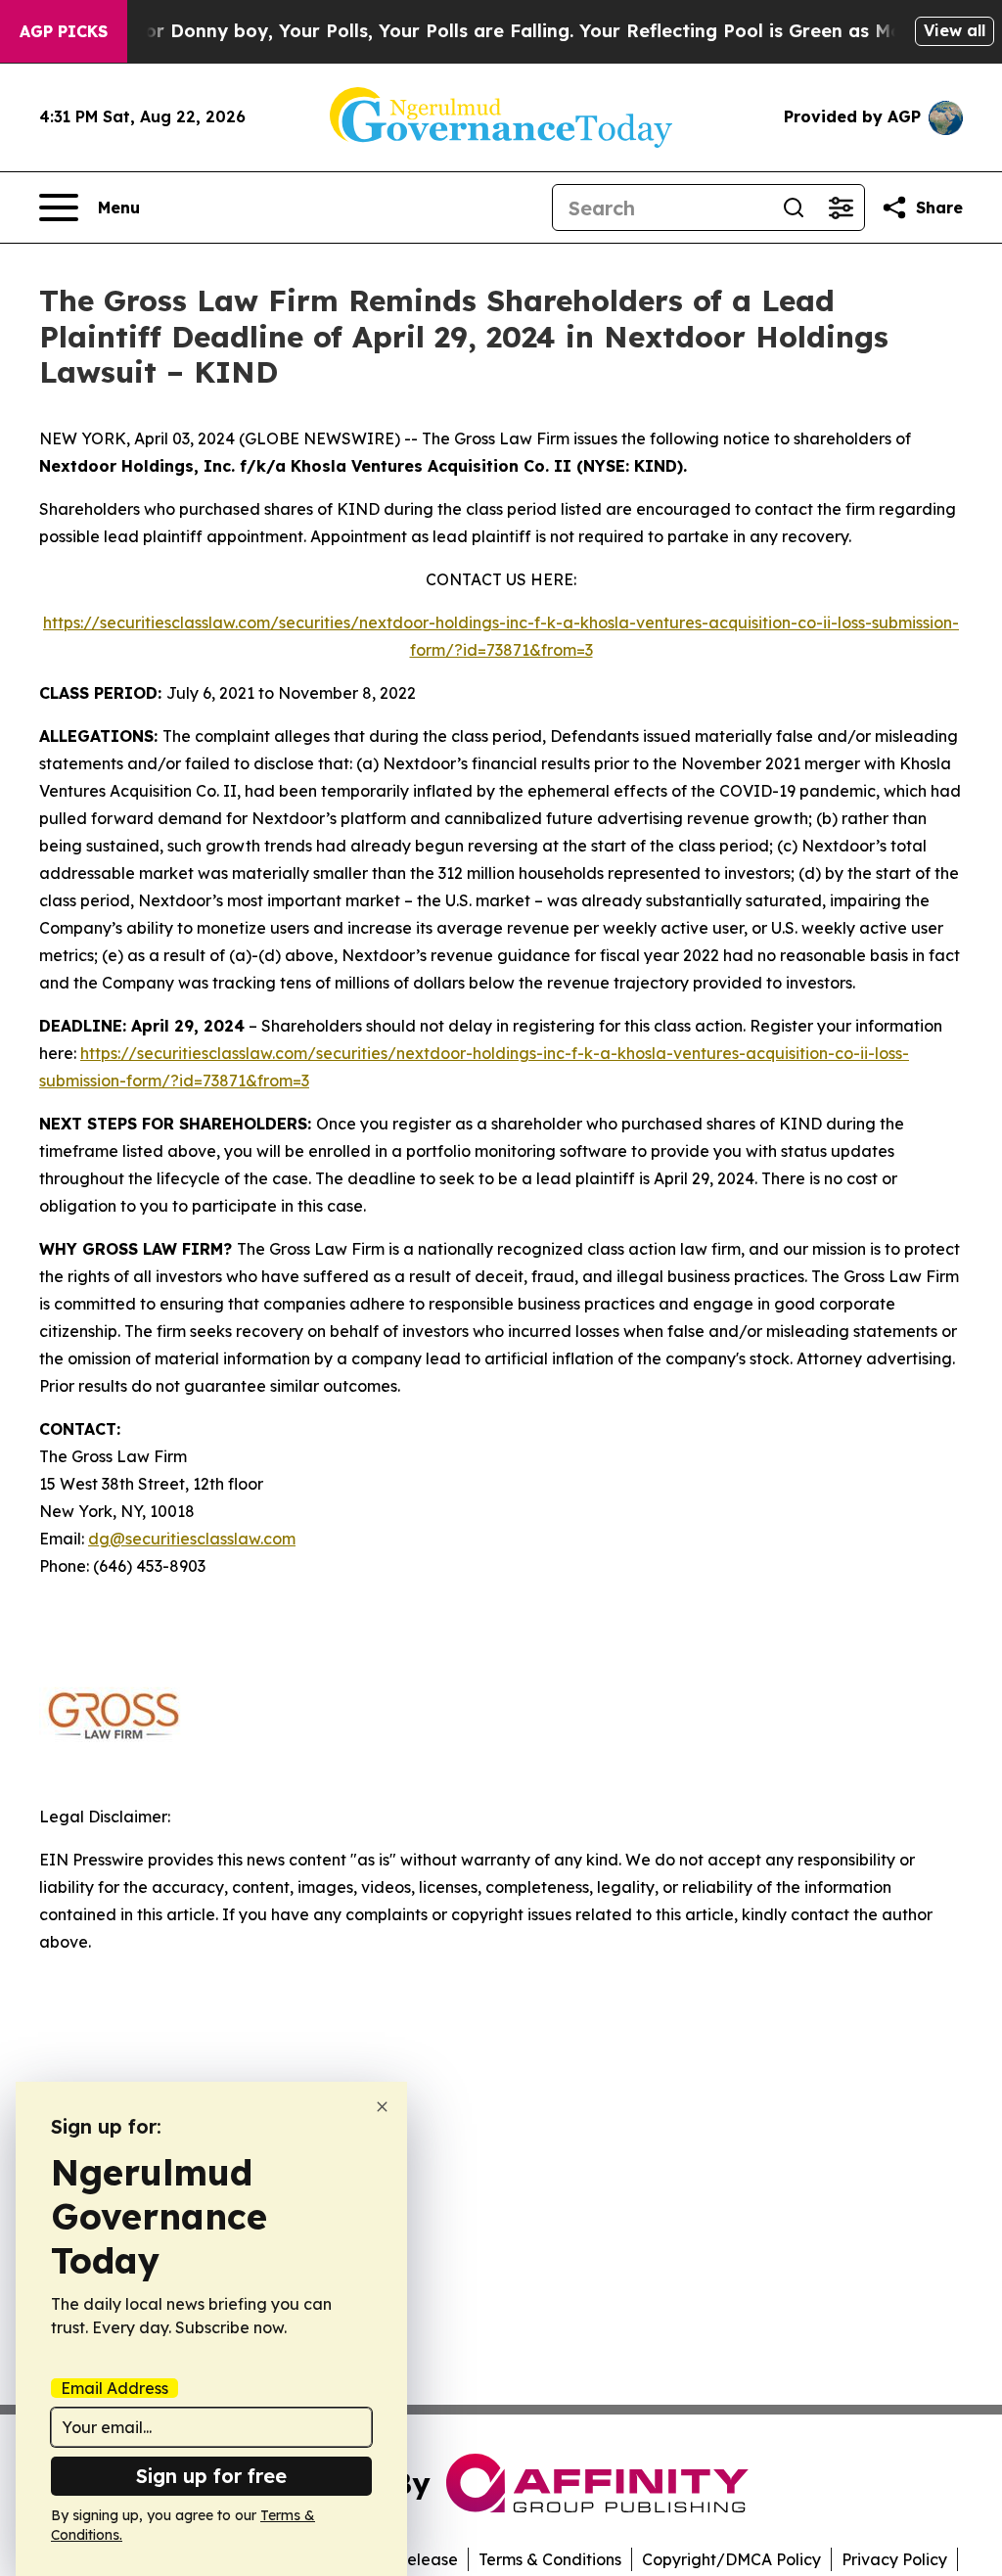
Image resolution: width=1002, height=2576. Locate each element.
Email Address (114, 2388)
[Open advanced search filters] (841, 207)
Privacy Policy (894, 2559)
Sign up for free (211, 2476)
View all (955, 30)
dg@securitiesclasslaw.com (192, 1539)
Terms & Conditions (550, 2559)
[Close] (382, 2107)
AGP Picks (64, 31)
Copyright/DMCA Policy (731, 2559)
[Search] (794, 207)
